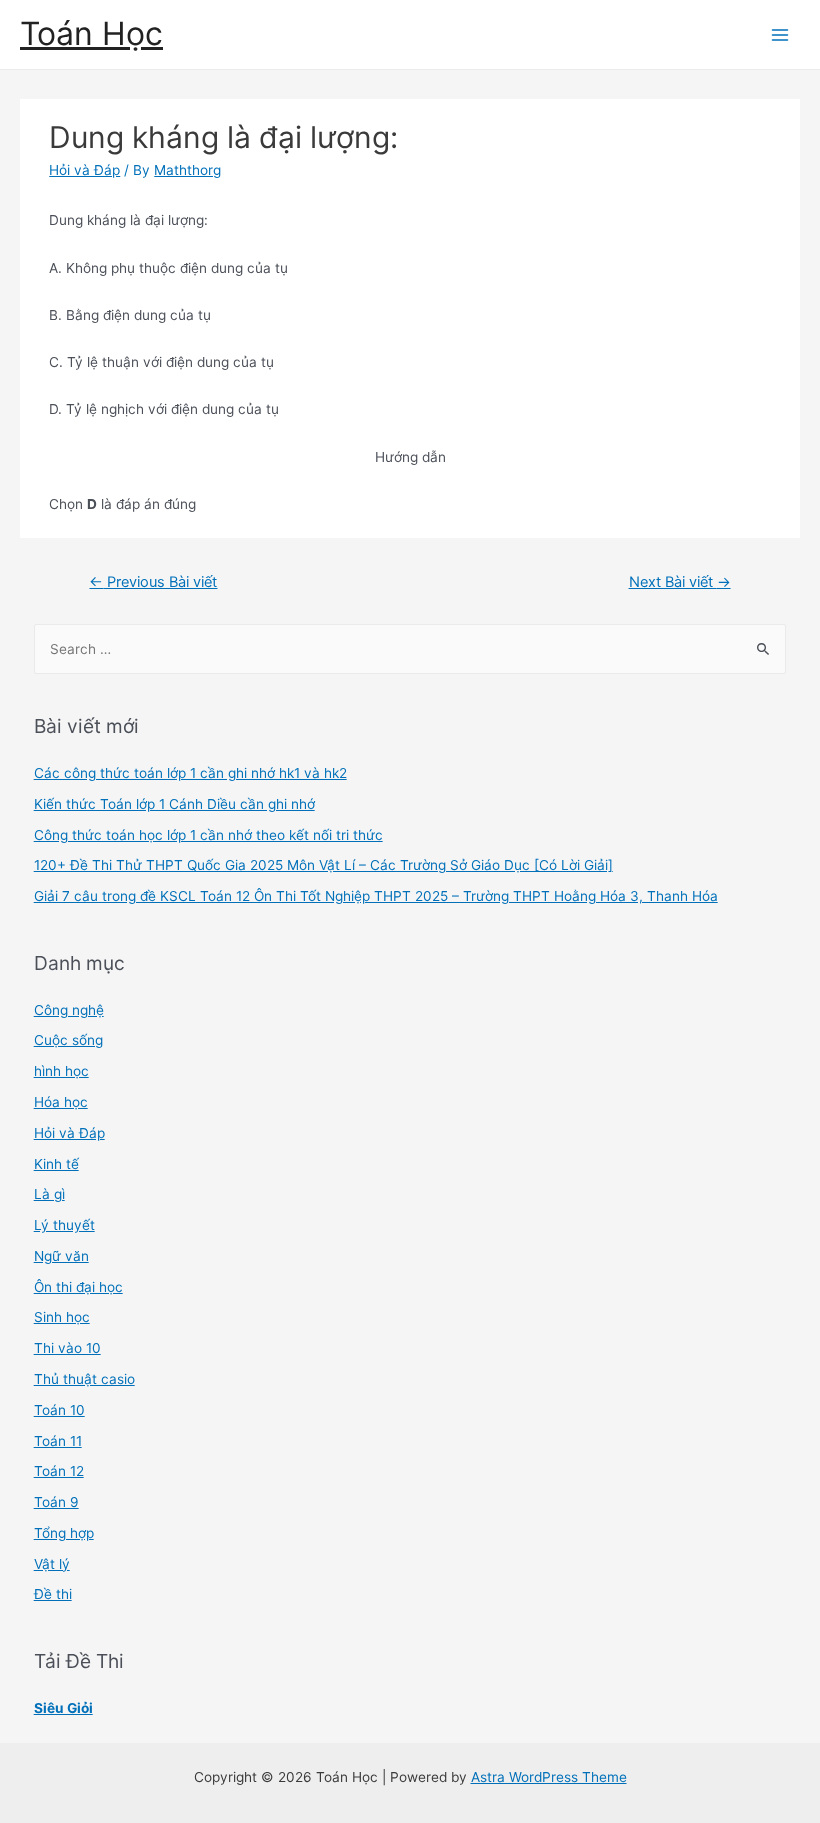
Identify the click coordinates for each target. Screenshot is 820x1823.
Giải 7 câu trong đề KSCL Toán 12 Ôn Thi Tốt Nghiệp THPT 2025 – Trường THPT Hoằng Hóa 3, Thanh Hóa (376, 896)
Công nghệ (69, 1010)
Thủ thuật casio (84, 1379)
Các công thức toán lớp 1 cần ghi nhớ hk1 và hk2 (190, 773)
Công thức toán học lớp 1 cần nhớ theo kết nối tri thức (208, 835)
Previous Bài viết (153, 582)
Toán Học (91, 33)
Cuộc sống (68, 1040)
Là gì (49, 1194)
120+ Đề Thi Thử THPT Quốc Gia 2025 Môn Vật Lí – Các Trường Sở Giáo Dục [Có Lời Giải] (323, 865)
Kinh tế (56, 1164)
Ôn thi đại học (78, 1287)
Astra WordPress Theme (549, 1777)
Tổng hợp (64, 1533)
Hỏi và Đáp (84, 170)
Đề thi (53, 1594)
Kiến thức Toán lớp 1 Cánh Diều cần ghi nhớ (174, 804)
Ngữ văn (61, 1256)
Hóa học (61, 1102)
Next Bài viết (680, 582)
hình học (61, 1071)
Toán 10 (59, 1410)
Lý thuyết (64, 1225)
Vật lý (52, 1564)
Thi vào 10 (67, 1348)
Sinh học (62, 1317)
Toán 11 (58, 1441)
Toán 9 (56, 1502)
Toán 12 (59, 1471)
